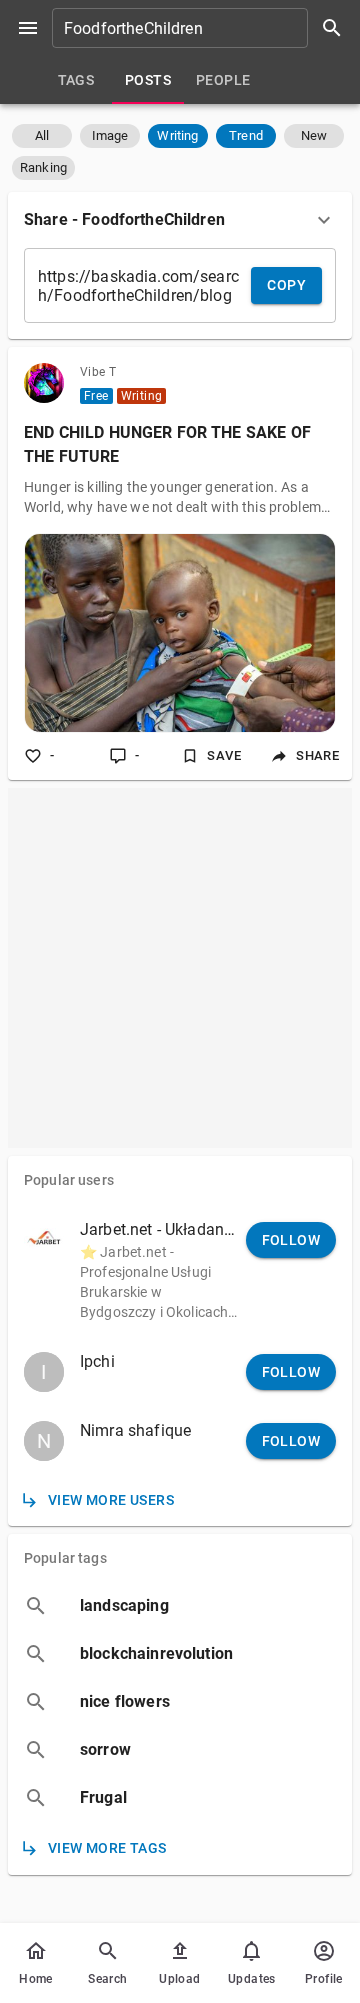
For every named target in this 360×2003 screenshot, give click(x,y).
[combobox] (204, 28)
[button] (42, 136)
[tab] (76, 80)
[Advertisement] (180, 968)
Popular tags (65, 1558)
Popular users (69, 1180)
